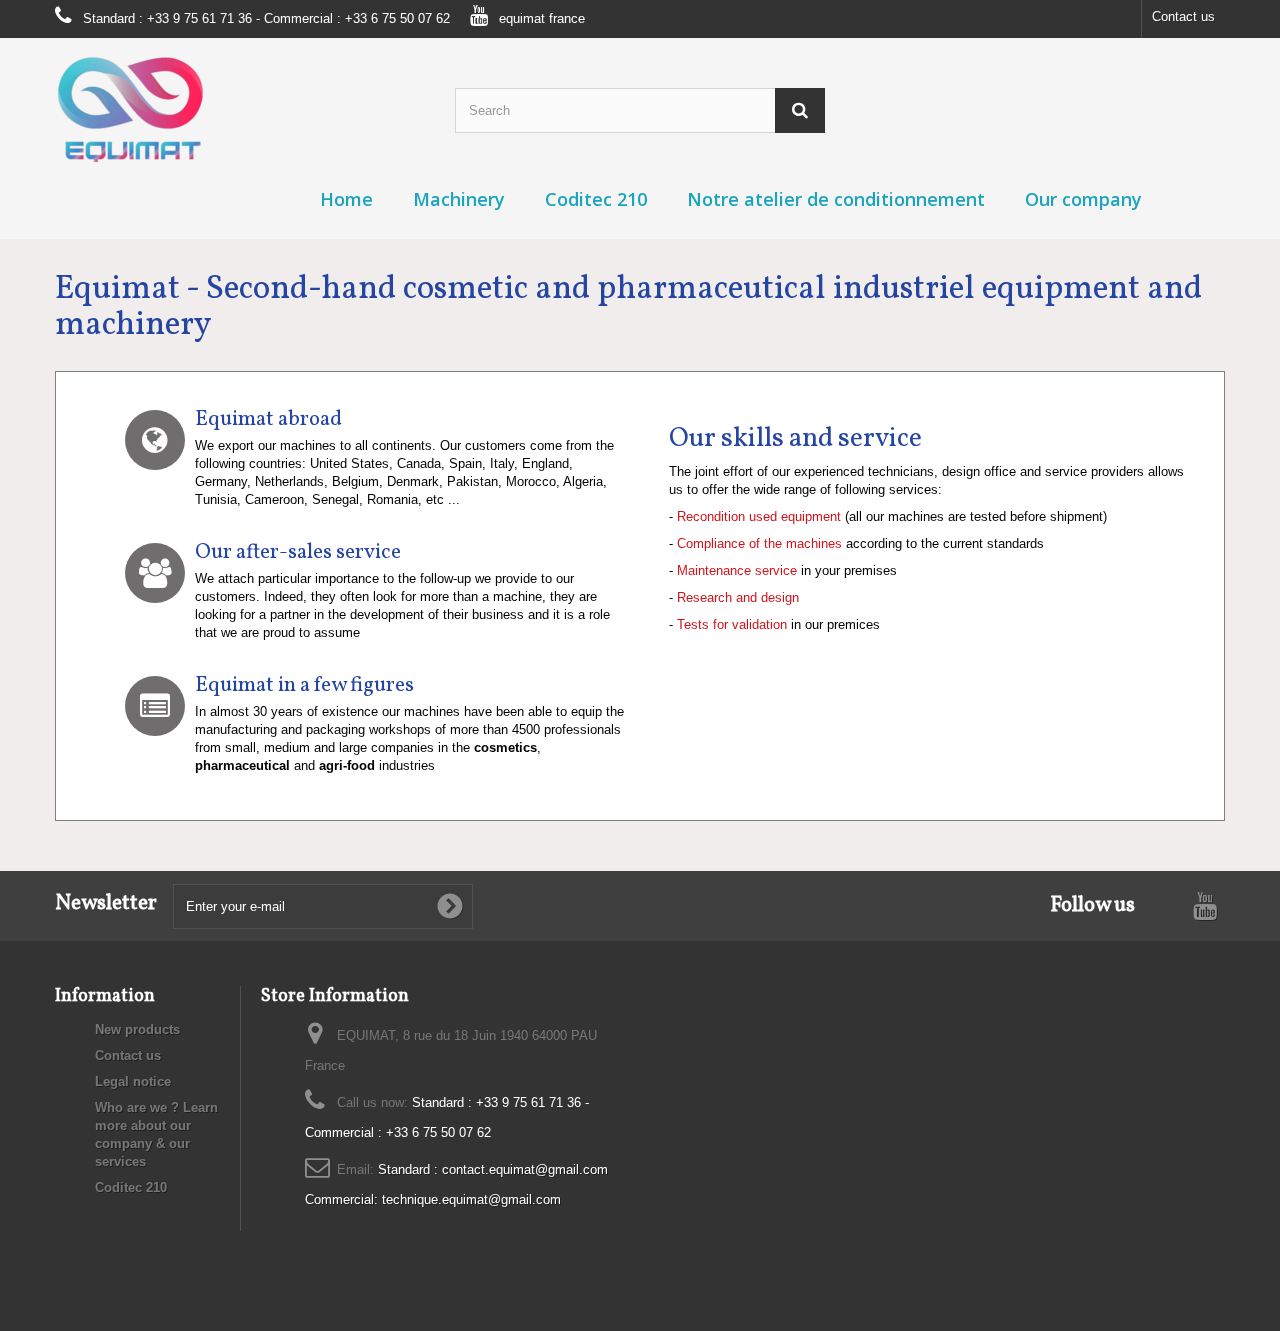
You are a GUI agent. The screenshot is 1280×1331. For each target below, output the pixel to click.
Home (346, 199)
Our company (1083, 199)
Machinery (459, 199)
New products (137, 1029)
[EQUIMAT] (240, 109)
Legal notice (133, 1081)
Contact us (1183, 16)
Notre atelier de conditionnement (836, 199)
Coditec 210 (596, 199)
